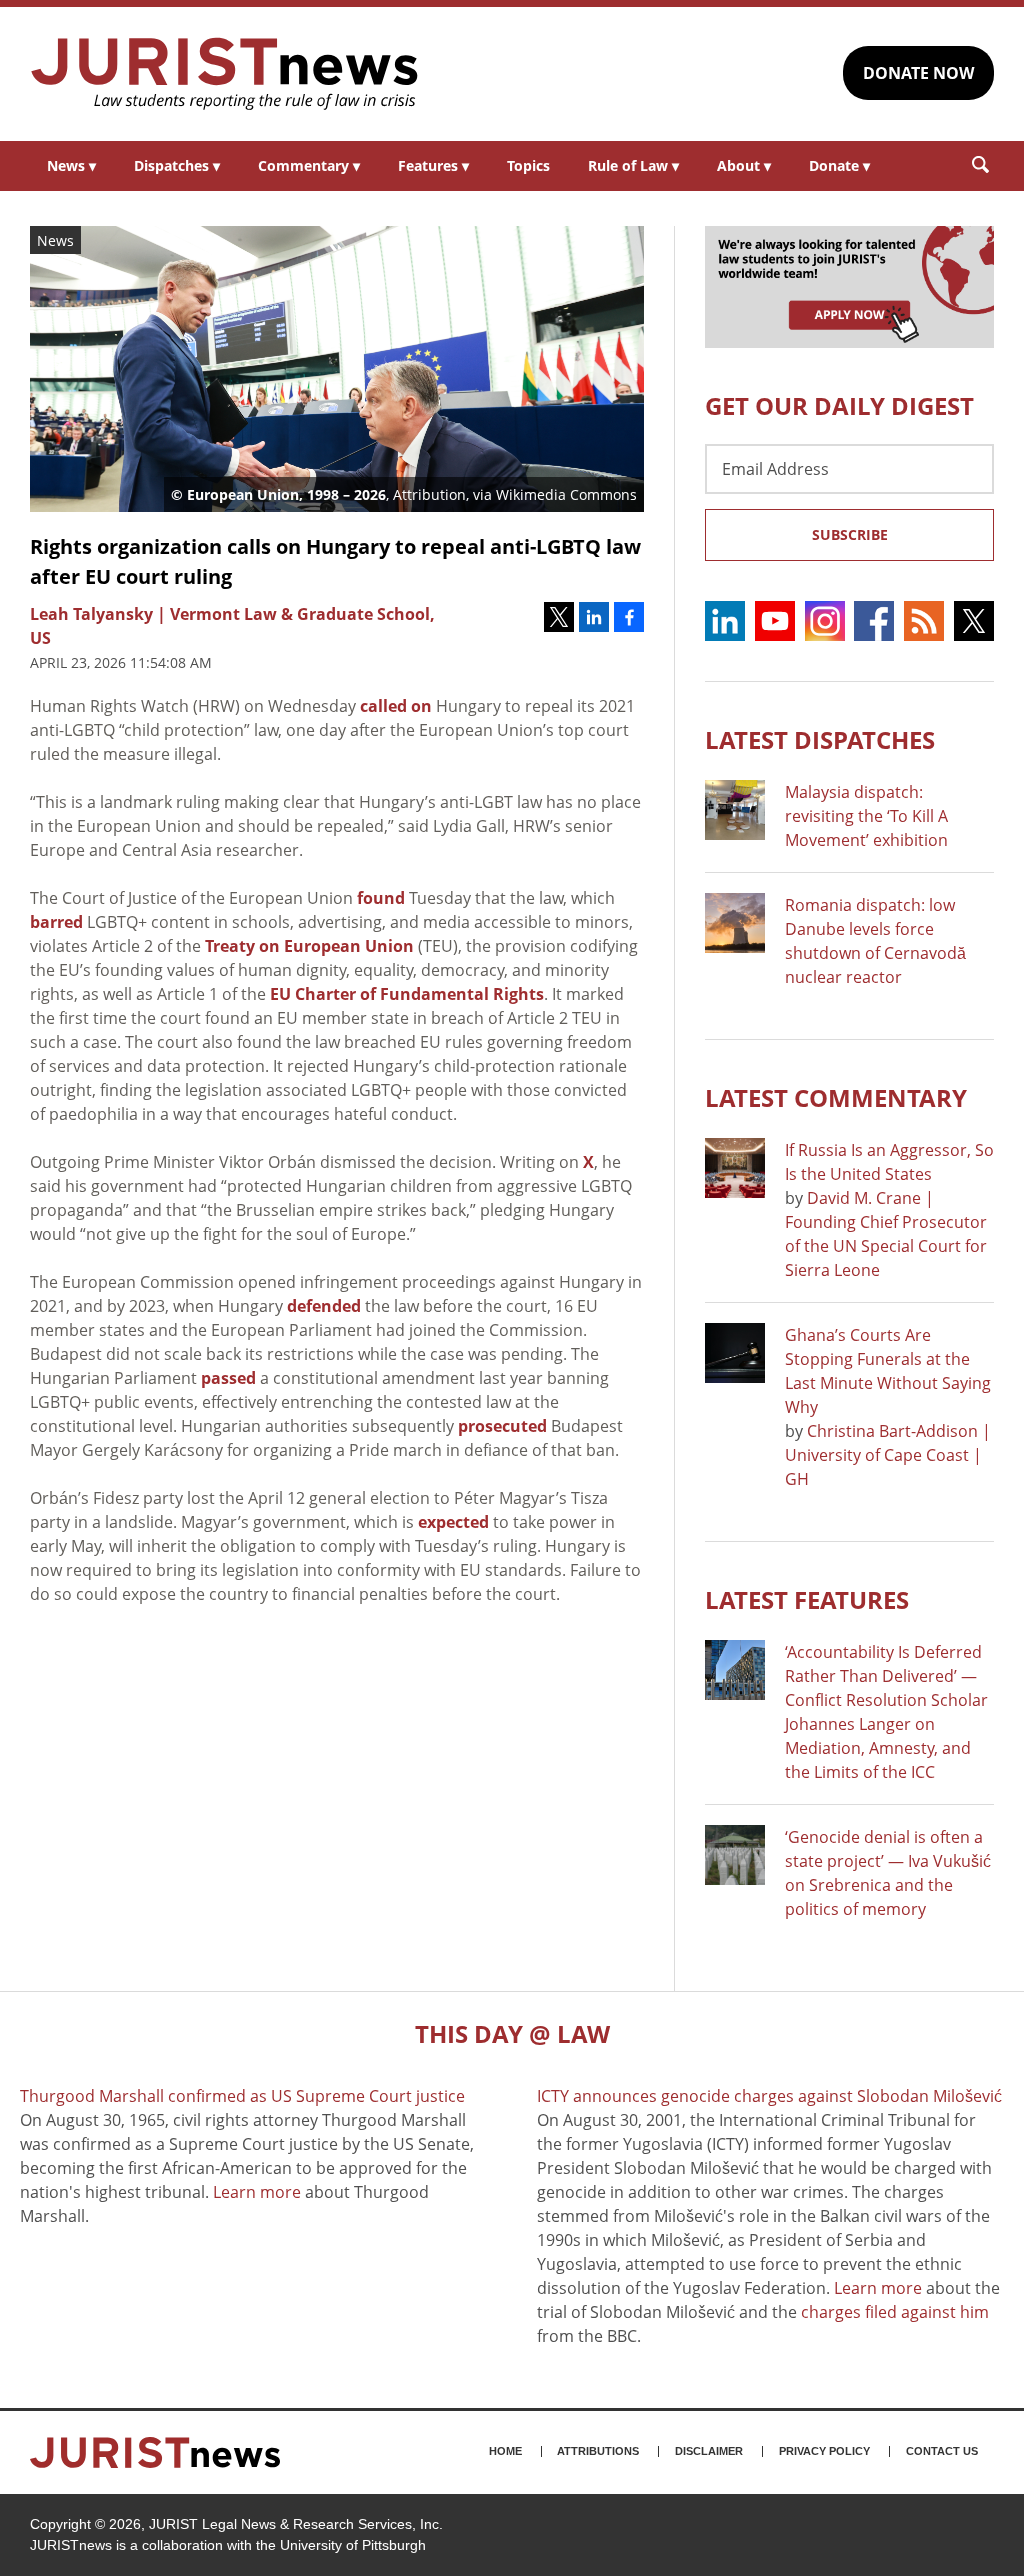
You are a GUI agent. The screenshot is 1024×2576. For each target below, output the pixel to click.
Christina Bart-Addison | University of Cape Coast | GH (888, 1455)
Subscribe (850, 534)
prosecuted (502, 1426)
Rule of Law (633, 165)
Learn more (257, 2192)
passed (228, 1378)
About (744, 165)
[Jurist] (225, 74)
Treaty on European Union (309, 946)
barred (56, 922)
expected (453, 1522)
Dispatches (177, 165)
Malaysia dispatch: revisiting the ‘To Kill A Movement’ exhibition (866, 816)
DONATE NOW (918, 73)
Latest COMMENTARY (836, 1097)
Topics (528, 165)
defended (324, 1306)
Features (433, 165)
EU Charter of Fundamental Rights (407, 994)
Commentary (309, 165)
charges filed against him (895, 2312)
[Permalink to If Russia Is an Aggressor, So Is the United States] (735, 1168)
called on (396, 706)
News (71, 165)
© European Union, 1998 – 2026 (278, 494)
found (381, 898)
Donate (839, 165)
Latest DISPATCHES (820, 739)
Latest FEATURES (807, 1599)
